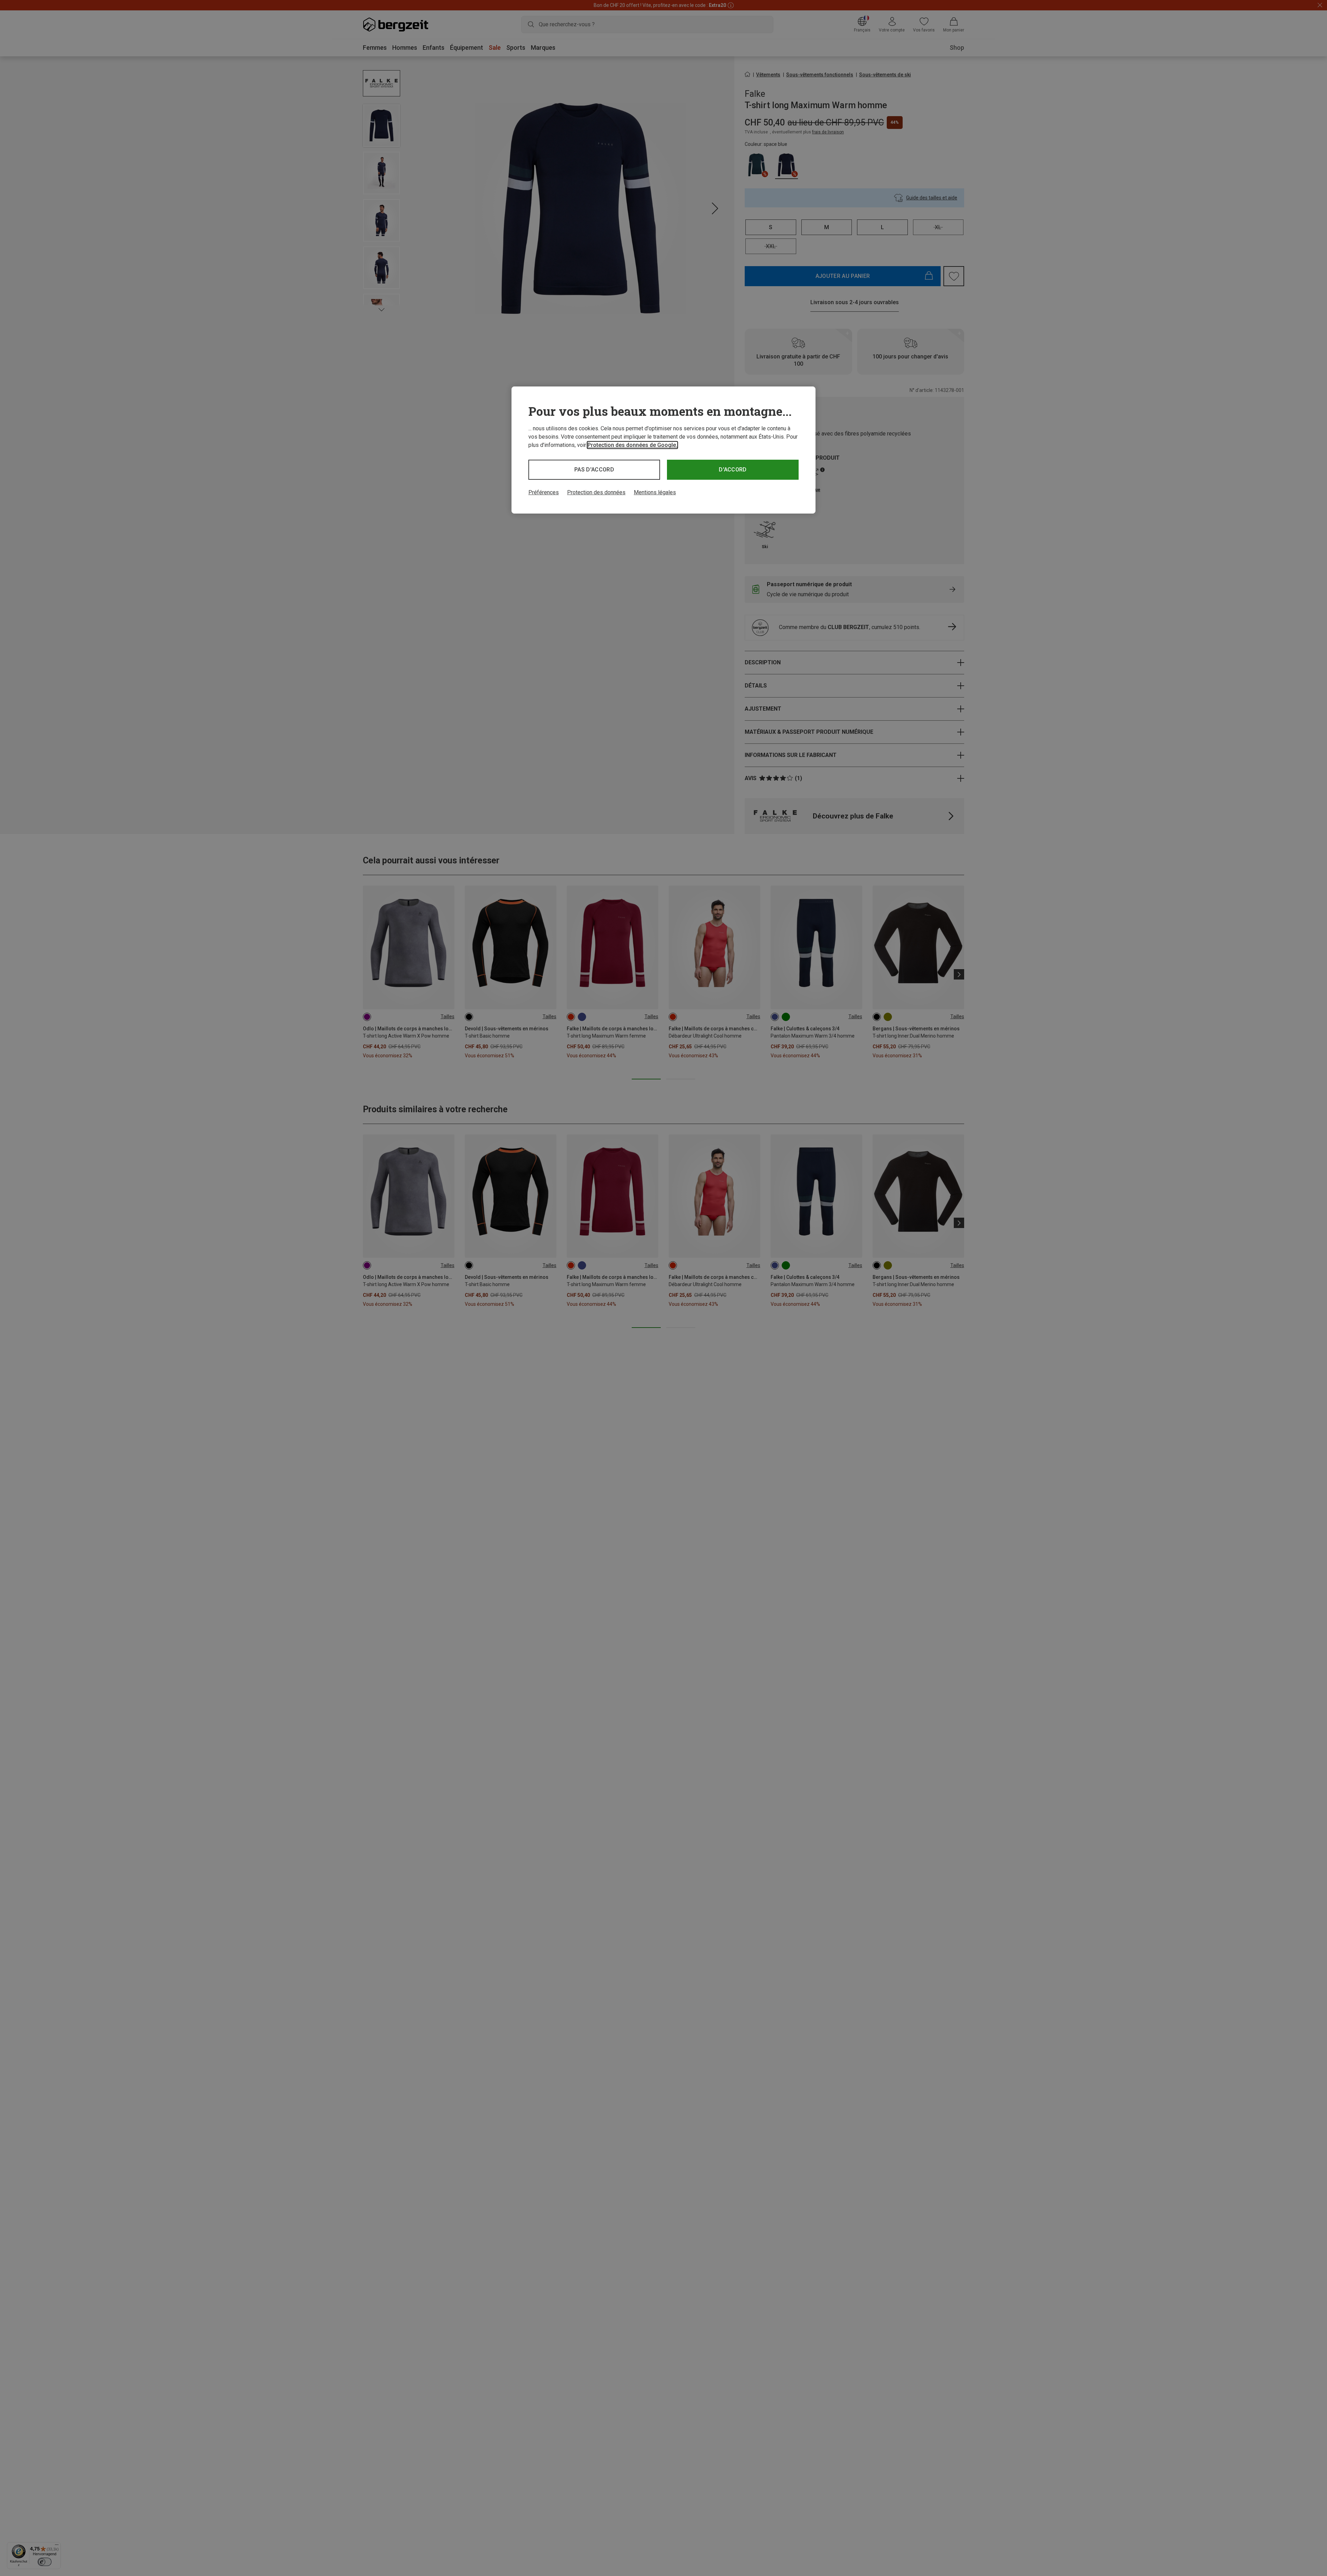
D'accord (733, 470)
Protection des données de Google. (632, 445)
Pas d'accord (594, 470)
